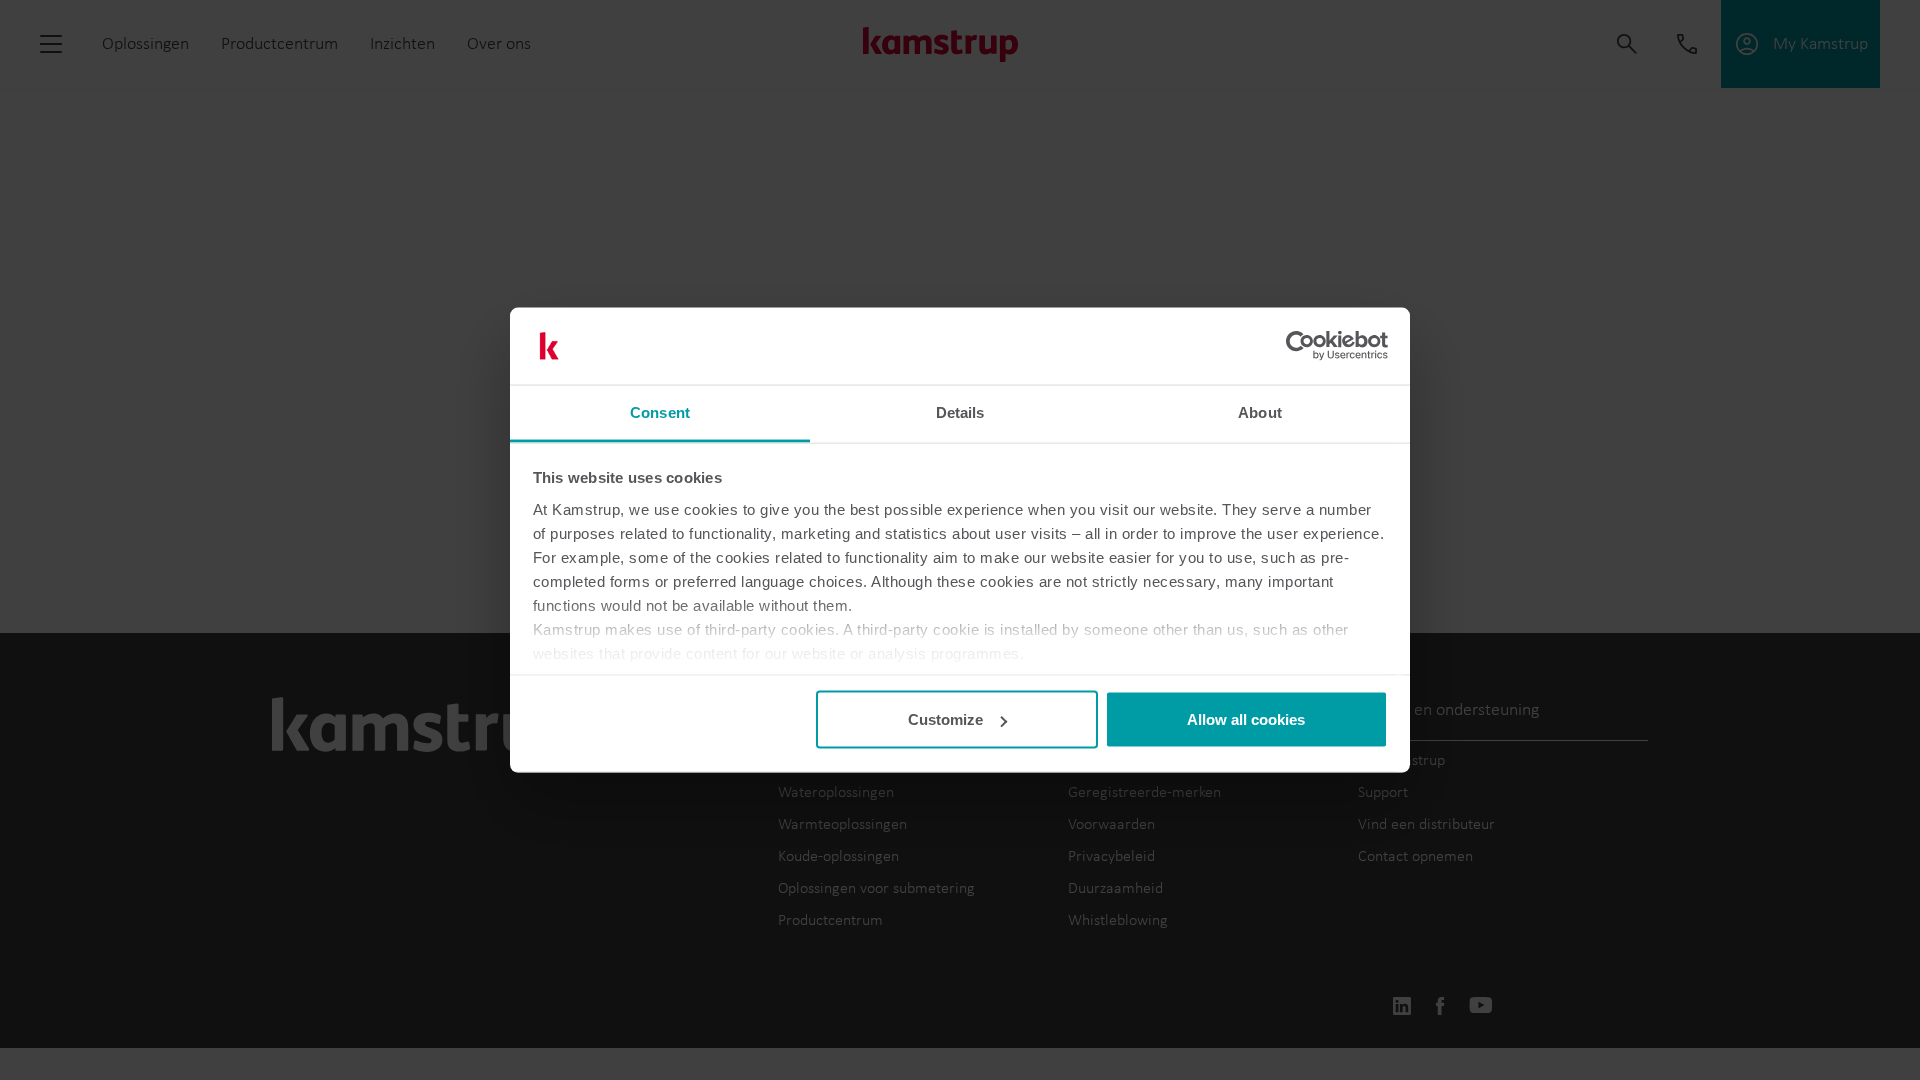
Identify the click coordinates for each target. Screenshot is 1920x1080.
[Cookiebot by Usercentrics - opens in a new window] (1300, 346)
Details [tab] (960, 411)
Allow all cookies (1246, 719)
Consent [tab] (660, 411)
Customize (945, 719)
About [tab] (1260, 411)
